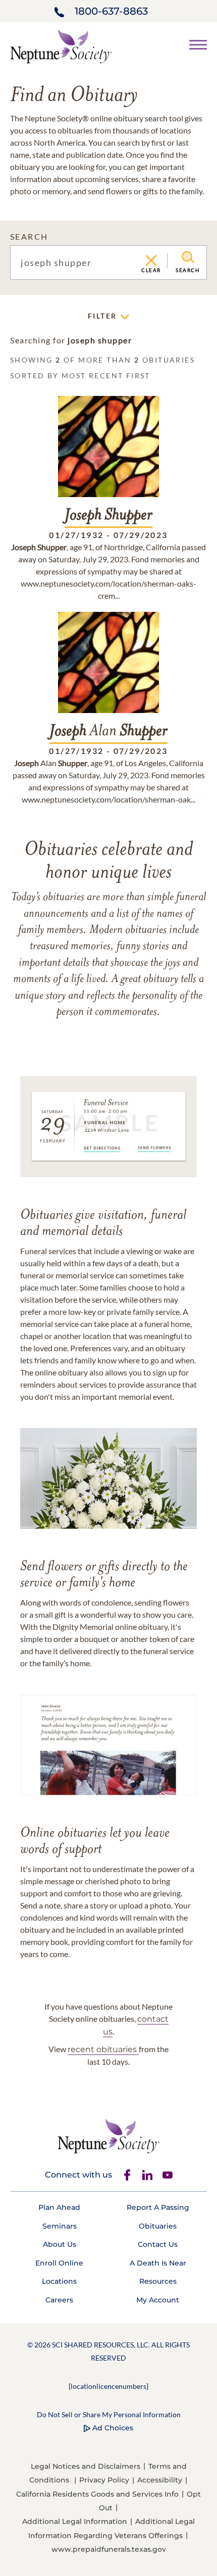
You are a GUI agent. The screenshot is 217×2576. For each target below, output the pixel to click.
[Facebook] (127, 2175)
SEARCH (29, 236)
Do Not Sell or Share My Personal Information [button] (109, 2414)
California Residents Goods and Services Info (97, 2494)
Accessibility (160, 2480)
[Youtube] (168, 2175)
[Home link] (61, 45)
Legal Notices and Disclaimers (86, 2466)
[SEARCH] (188, 257)
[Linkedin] (147, 2175)
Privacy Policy (104, 2480)
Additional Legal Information (75, 2521)
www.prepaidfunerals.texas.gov (109, 2549)
